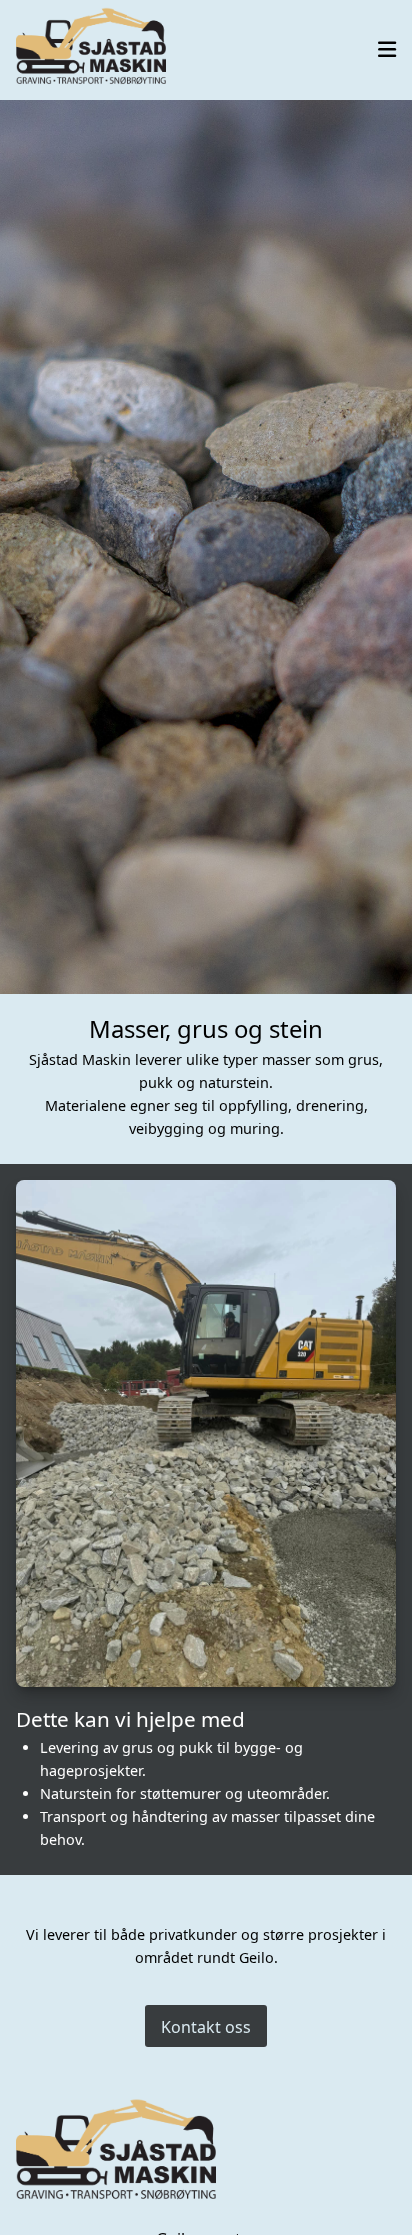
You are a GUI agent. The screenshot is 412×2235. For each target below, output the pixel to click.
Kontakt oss (206, 2027)
